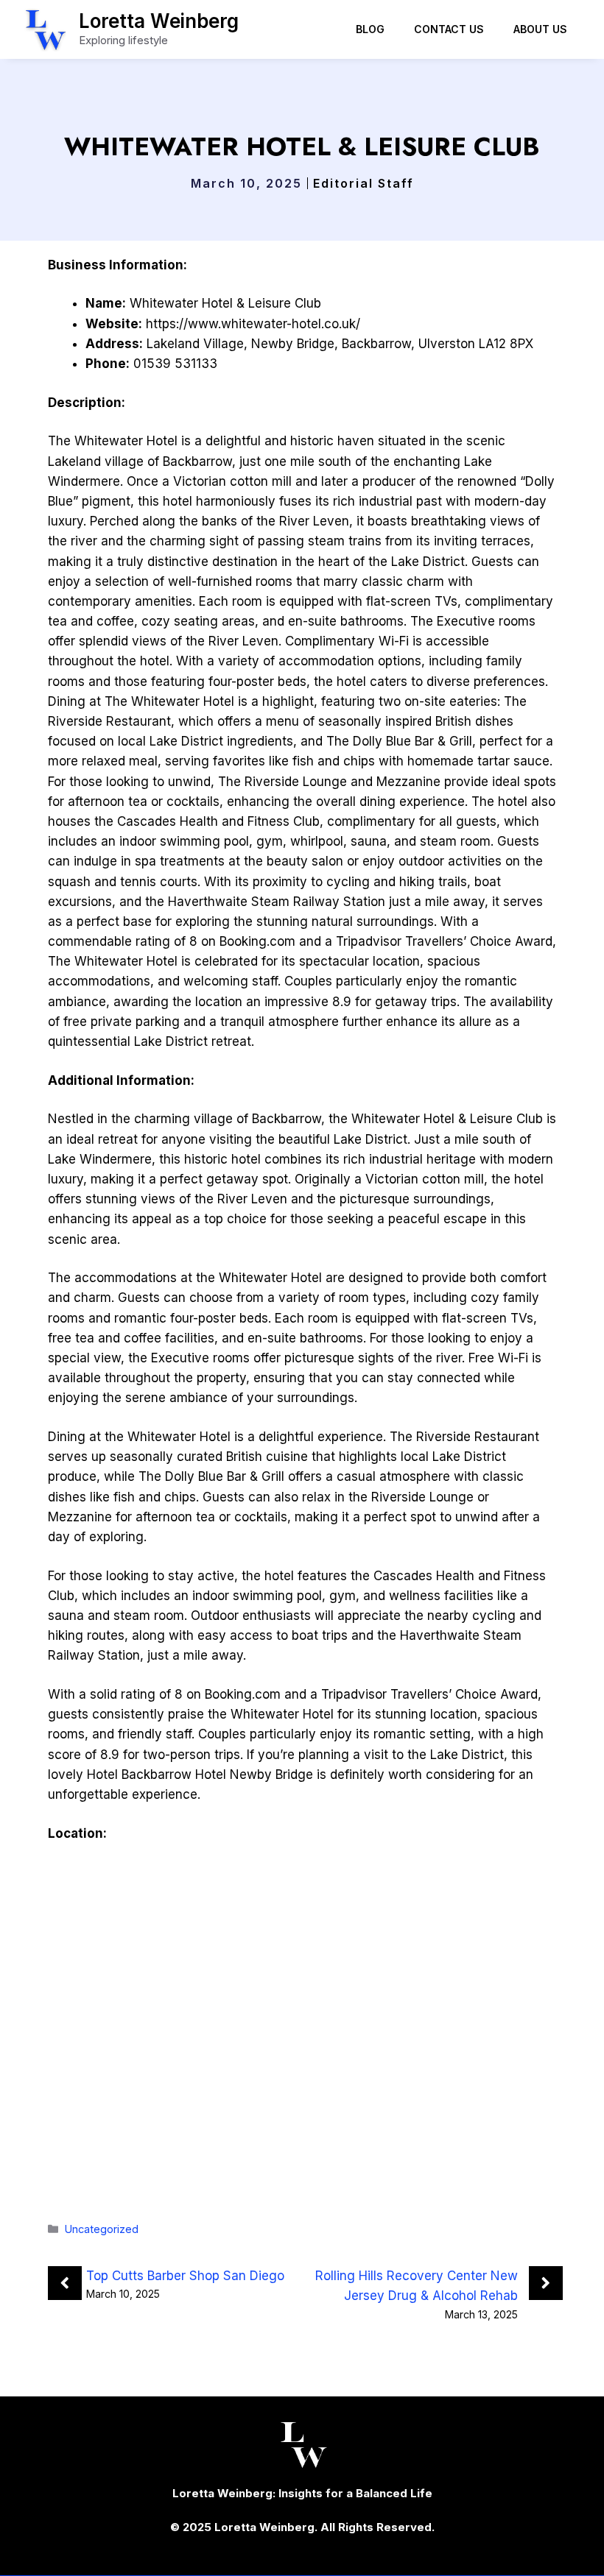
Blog (370, 29)
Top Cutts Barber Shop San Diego (185, 2276)
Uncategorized (102, 2229)
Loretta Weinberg (159, 21)
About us (540, 29)
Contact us (449, 29)
